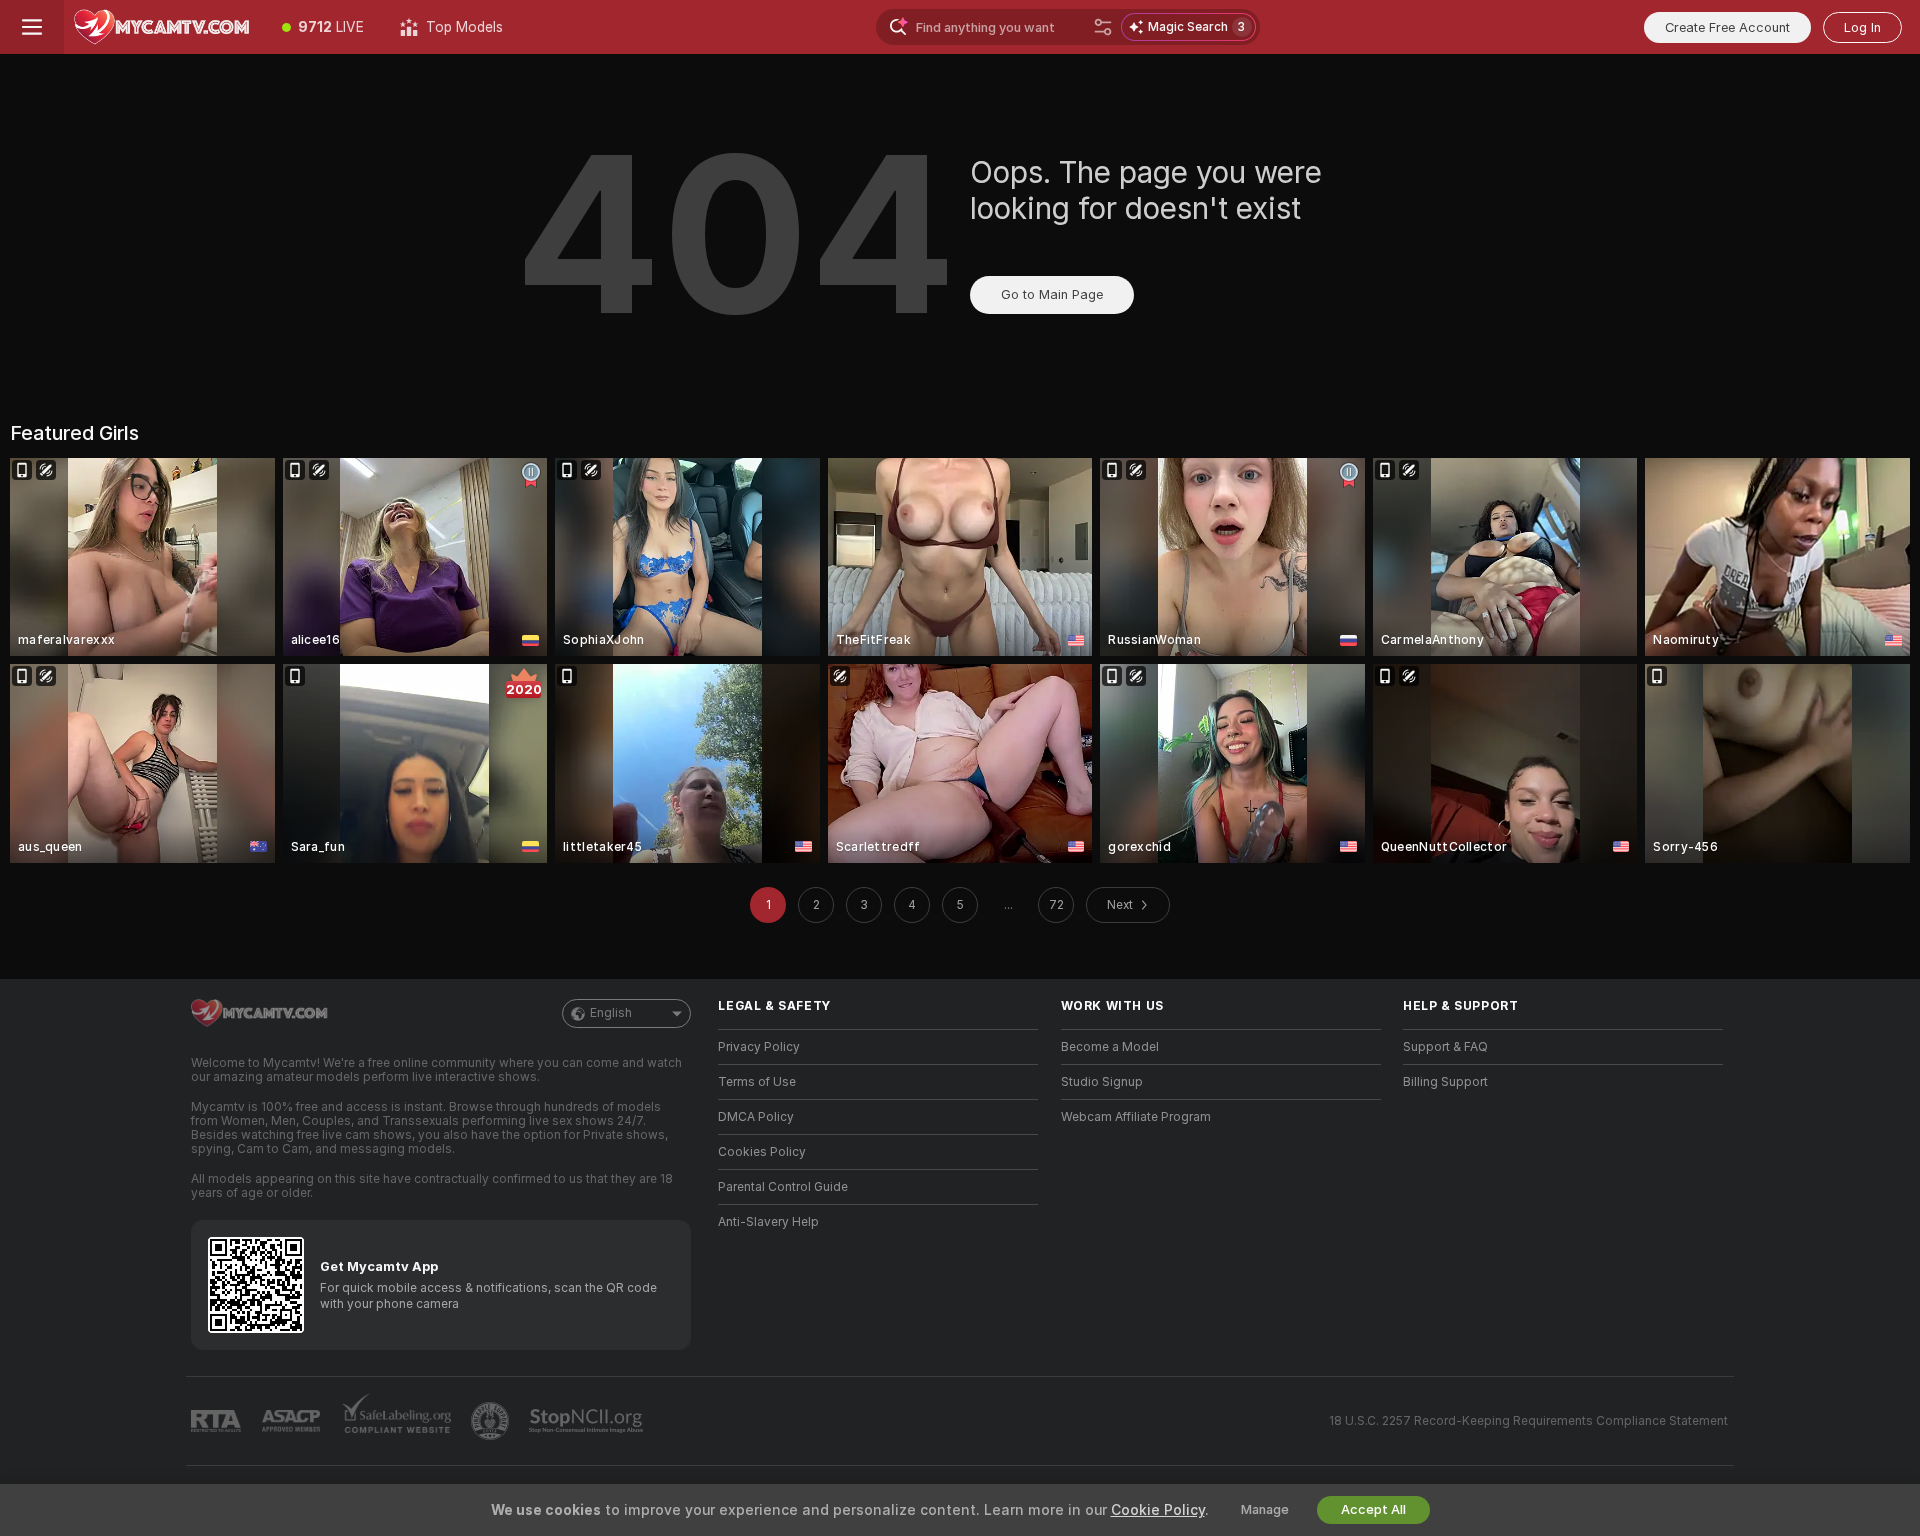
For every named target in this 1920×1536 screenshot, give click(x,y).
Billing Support (1445, 1082)
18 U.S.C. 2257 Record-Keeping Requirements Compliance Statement (1528, 1421)
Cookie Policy (1158, 1510)
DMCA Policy (756, 1117)
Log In (1862, 27)
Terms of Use (757, 1082)
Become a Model (1110, 1047)
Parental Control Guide (783, 1187)
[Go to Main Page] (164, 27)
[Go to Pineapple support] (492, 1421)
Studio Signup (1102, 1082)
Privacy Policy (759, 1047)
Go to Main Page (1052, 294)
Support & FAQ (1445, 1047)
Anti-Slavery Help (768, 1222)
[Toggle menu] (32, 27)
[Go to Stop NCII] (588, 1421)
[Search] (1103, 27)
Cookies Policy (762, 1152)
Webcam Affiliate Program (1136, 1117)
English (611, 1013)
